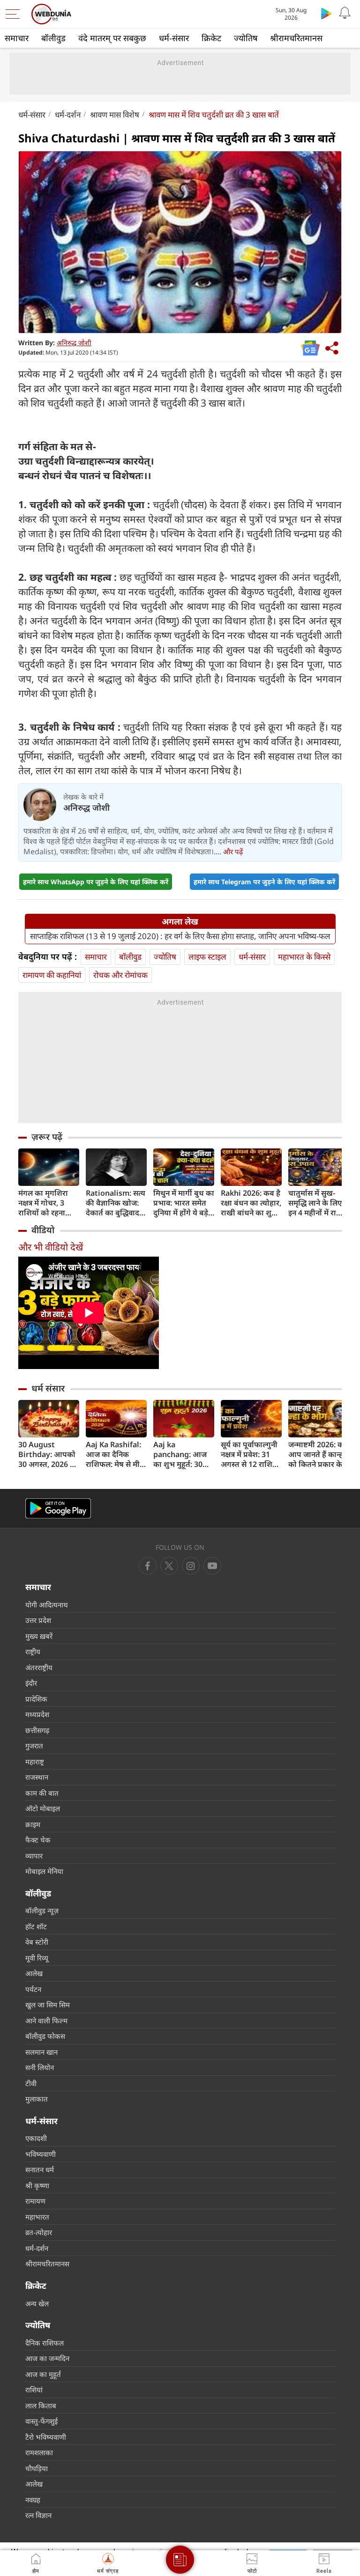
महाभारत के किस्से (304, 957)
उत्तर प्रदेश (38, 1620)
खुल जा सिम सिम (48, 2005)
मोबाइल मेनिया (44, 1871)
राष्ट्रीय (33, 1651)
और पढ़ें (233, 851)
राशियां (34, 2390)
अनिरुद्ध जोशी (74, 343)
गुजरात (34, 1746)
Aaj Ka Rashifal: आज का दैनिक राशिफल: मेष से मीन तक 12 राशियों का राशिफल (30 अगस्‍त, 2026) (116, 1455)
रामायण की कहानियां (52, 975)
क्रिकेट (211, 38)
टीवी (31, 2083)
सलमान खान (41, 2052)
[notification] (345, 13)
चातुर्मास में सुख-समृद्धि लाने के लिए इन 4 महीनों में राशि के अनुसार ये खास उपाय (316, 1203)
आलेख (34, 1973)
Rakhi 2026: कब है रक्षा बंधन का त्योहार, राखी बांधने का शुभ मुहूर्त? (251, 1203)
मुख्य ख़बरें (39, 1636)
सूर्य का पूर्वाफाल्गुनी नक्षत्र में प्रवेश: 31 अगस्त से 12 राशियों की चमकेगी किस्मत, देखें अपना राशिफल (250, 1455)
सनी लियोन (40, 2067)
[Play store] (326, 13)
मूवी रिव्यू (37, 1958)
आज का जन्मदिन (47, 2358)
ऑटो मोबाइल (43, 1808)
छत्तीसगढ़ (37, 1730)
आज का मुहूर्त (43, 2374)
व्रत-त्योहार (39, 2232)
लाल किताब (41, 2406)
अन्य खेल (37, 2303)
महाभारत (37, 2217)
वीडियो (43, 1230)
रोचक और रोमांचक (120, 975)
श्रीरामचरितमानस (296, 38)
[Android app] (58, 1508)
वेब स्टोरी (37, 1942)
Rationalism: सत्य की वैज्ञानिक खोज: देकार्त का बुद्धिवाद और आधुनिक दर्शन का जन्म (116, 1203)
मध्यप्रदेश (37, 1714)
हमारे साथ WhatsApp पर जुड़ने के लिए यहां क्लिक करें (96, 882)
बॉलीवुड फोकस (45, 2036)
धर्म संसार (48, 1388)
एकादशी (36, 2138)
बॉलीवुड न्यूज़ (42, 1910)
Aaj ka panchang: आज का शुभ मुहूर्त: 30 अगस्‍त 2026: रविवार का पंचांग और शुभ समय (184, 1455)
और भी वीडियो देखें (51, 1247)
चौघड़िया (37, 2468)
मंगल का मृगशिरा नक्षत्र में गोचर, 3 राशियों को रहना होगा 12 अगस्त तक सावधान (47, 1203)
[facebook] (148, 1566)
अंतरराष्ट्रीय (39, 1667)
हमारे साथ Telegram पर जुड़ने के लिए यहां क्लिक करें (264, 882)
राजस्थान (37, 1777)
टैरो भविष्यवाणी (46, 2437)
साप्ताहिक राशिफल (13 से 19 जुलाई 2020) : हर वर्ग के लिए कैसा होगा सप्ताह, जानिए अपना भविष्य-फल (180, 936)
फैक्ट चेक (38, 1840)
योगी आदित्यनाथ (47, 1605)
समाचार (17, 38)
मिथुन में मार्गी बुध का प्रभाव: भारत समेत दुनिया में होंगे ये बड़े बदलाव (184, 1203)
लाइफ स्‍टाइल (207, 957)
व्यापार (34, 1856)
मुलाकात (37, 2099)
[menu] (15, 14)
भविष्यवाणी (41, 2154)
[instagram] (212, 1566)
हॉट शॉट (36, 1926)
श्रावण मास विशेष (115, 115)
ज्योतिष (246, 38)
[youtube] (191, 1566)
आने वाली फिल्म (46, 2021)
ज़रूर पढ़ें (47, 1137)
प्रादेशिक (36, 1699)
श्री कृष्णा (37, 2185)
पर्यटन (33, 1989)
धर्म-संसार (174, 38)
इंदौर (31, 1683)
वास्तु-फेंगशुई (41, 2421)
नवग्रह (33, 2500)
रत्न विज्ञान (38, 2515)
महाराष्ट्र (35, 1762)
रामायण (35, 2201)
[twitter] (169, 1566)
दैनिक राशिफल (45, 2343)
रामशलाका (39, 2452)
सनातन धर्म (40, 2169)
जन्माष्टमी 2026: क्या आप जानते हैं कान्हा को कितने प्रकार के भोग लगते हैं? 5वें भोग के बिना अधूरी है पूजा (319, 1455)
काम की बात (42, 1793)
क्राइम (33, 1824)
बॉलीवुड (53, 38)
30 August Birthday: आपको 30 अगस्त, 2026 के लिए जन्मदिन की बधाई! (47, 1455)
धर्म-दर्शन (68, 115)
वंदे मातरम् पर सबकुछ (112, 38)
